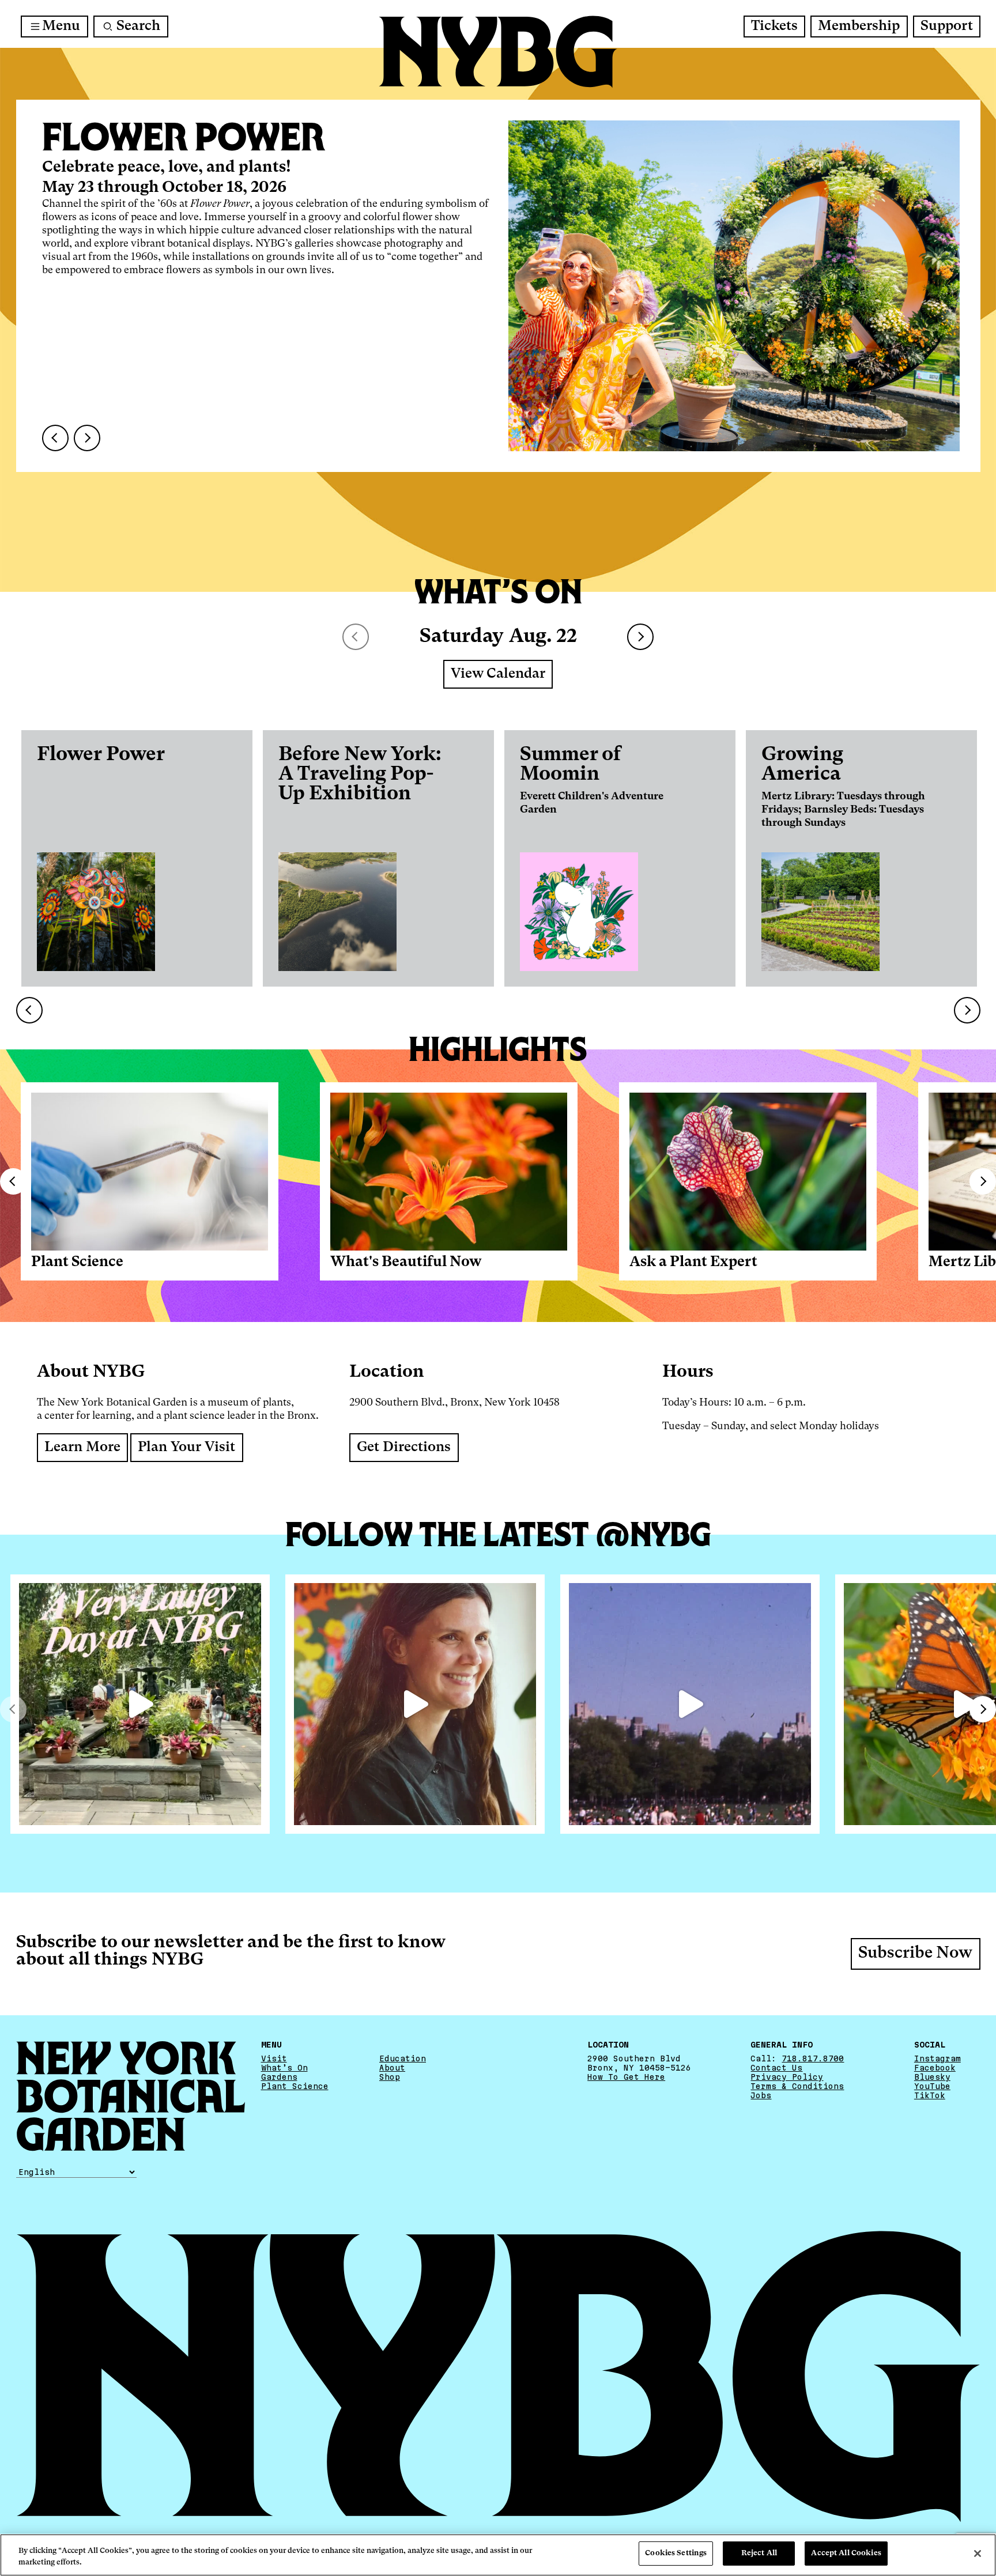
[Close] (978, 2554)
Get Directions (404, 1448)
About (392, 2068)
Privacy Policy (787, 2077)
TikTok (930, 2095)
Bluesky (932, 2077)
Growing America (802, 765)
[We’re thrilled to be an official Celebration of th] (140, 1704)
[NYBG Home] (498, 52)
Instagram (937, 2058)
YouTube (932, 2086)
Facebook (935, 2068)
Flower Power (101, 755)
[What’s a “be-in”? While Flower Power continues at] (690, 1704)
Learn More (82, 1448)
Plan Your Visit (186, 1448)
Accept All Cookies (846, 2553)
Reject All (759, 2553)
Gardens (279, 2077)
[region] (498, 2555)
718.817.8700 (813, 2058)
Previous (13, 1181)
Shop (390, 2077)
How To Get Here (626, 2077)
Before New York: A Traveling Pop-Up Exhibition (360, 775)
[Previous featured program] (55, 438)
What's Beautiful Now (406, 1262)
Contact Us (776, 2068)
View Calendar (498, 674)
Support (947, 27)
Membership (859, 27)
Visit (274, 2058)
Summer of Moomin (570, 765)
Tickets (774, 27)
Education (403, 2058)
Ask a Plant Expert (693, 1262)
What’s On (284, 2068)
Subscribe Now (915, 1954)
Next (640, 637)
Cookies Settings (676, 2553)
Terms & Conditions (797, 2086)
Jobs (761, 2095)
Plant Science (77, 1262)
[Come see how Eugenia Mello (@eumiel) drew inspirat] (415, 1704)
